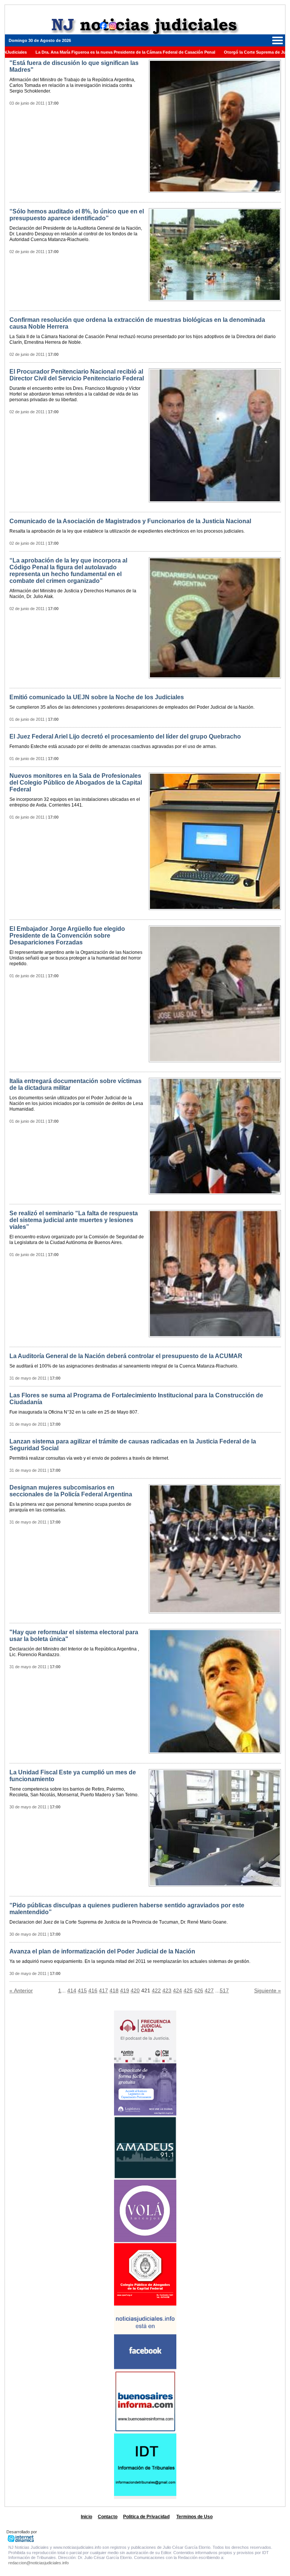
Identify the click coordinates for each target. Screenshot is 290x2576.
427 (209, 1990)
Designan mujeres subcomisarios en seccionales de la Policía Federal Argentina (71, 1491)
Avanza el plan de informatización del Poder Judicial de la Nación (102, 1951)
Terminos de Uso (194, 2517)
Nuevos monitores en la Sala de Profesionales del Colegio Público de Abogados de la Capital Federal (76, 783)
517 (224, 1990)
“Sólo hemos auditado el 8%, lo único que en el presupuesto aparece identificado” (77, 215)
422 (156, 1990)
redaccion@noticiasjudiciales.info (39, 2563)
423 (167, 1990)
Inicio (86, 2517)
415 (82, 1990)
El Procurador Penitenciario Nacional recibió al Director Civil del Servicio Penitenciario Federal (77, 375)
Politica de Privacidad (146, 2517)
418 (114, 1990)
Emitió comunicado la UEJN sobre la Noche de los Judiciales (97, 697)
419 (125, 1990)
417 (103, 1990)
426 (199, 1990)
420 (135, 1990)
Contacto (108, 2517)
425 (188, 1990)
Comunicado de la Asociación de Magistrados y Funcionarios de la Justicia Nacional (130, 521)
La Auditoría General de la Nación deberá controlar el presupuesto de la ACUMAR (126, 1356)
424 (177, 1990)
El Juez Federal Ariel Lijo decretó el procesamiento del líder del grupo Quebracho (125, 736)
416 (93, 1990)
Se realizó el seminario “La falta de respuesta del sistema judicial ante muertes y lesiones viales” (74, 1220)
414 (72, 1990)
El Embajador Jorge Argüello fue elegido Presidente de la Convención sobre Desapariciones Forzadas (67, 936)
